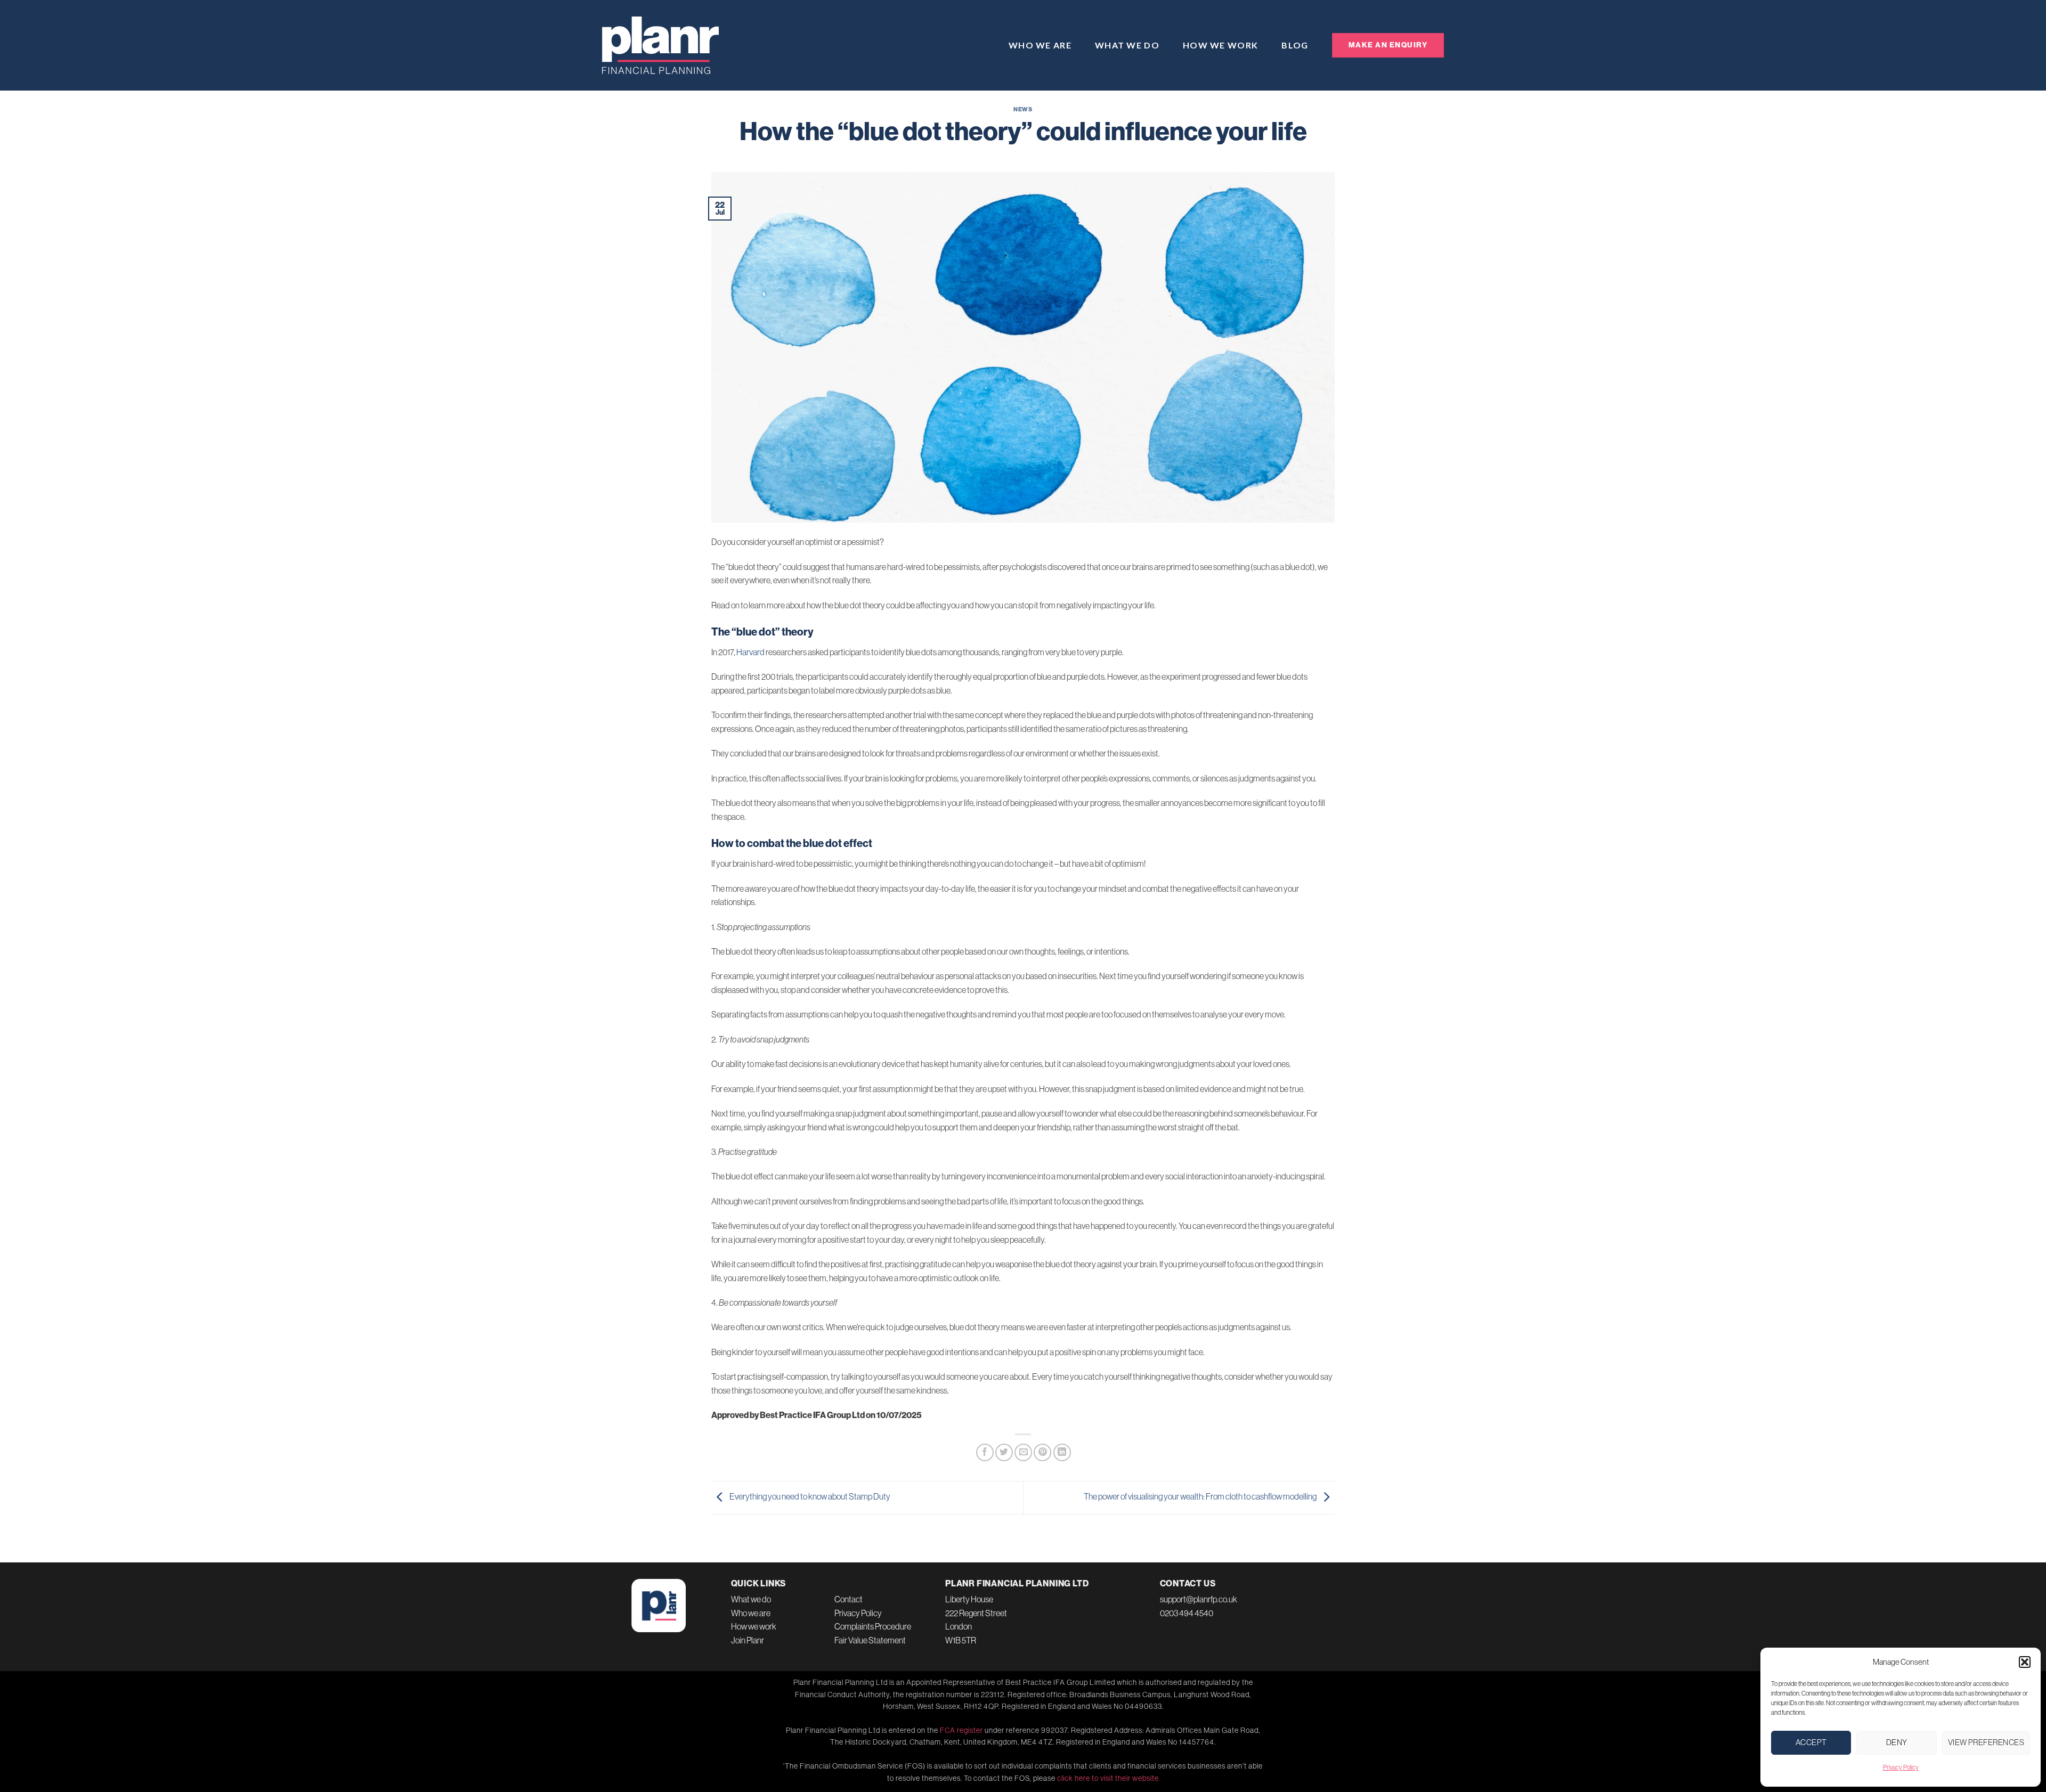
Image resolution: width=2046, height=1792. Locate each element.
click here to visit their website (1108, 1778)
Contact (849, 1599)
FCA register (961, 1730)
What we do (1127, 45)
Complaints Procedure (873, 1626)
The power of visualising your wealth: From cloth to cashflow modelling (1201, 1496)
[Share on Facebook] (985, 1452)
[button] (2025, 1662)
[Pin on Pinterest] (1042, 1452)
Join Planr (748, 1640)
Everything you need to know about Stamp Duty (809, 1496)
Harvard (750, 652)
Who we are (1040, 45)
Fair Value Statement (870, 1640)
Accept (1811, 1742)
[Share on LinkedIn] (1062, 1452)
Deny (1897, 1742)
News (1023, 109)
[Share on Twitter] (1004, 1452)
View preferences (1986, 1742)
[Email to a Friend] (1023, 1452)
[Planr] (661, 45)
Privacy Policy (1901, 1767)
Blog (1295, 45)
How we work (1220, 45)
